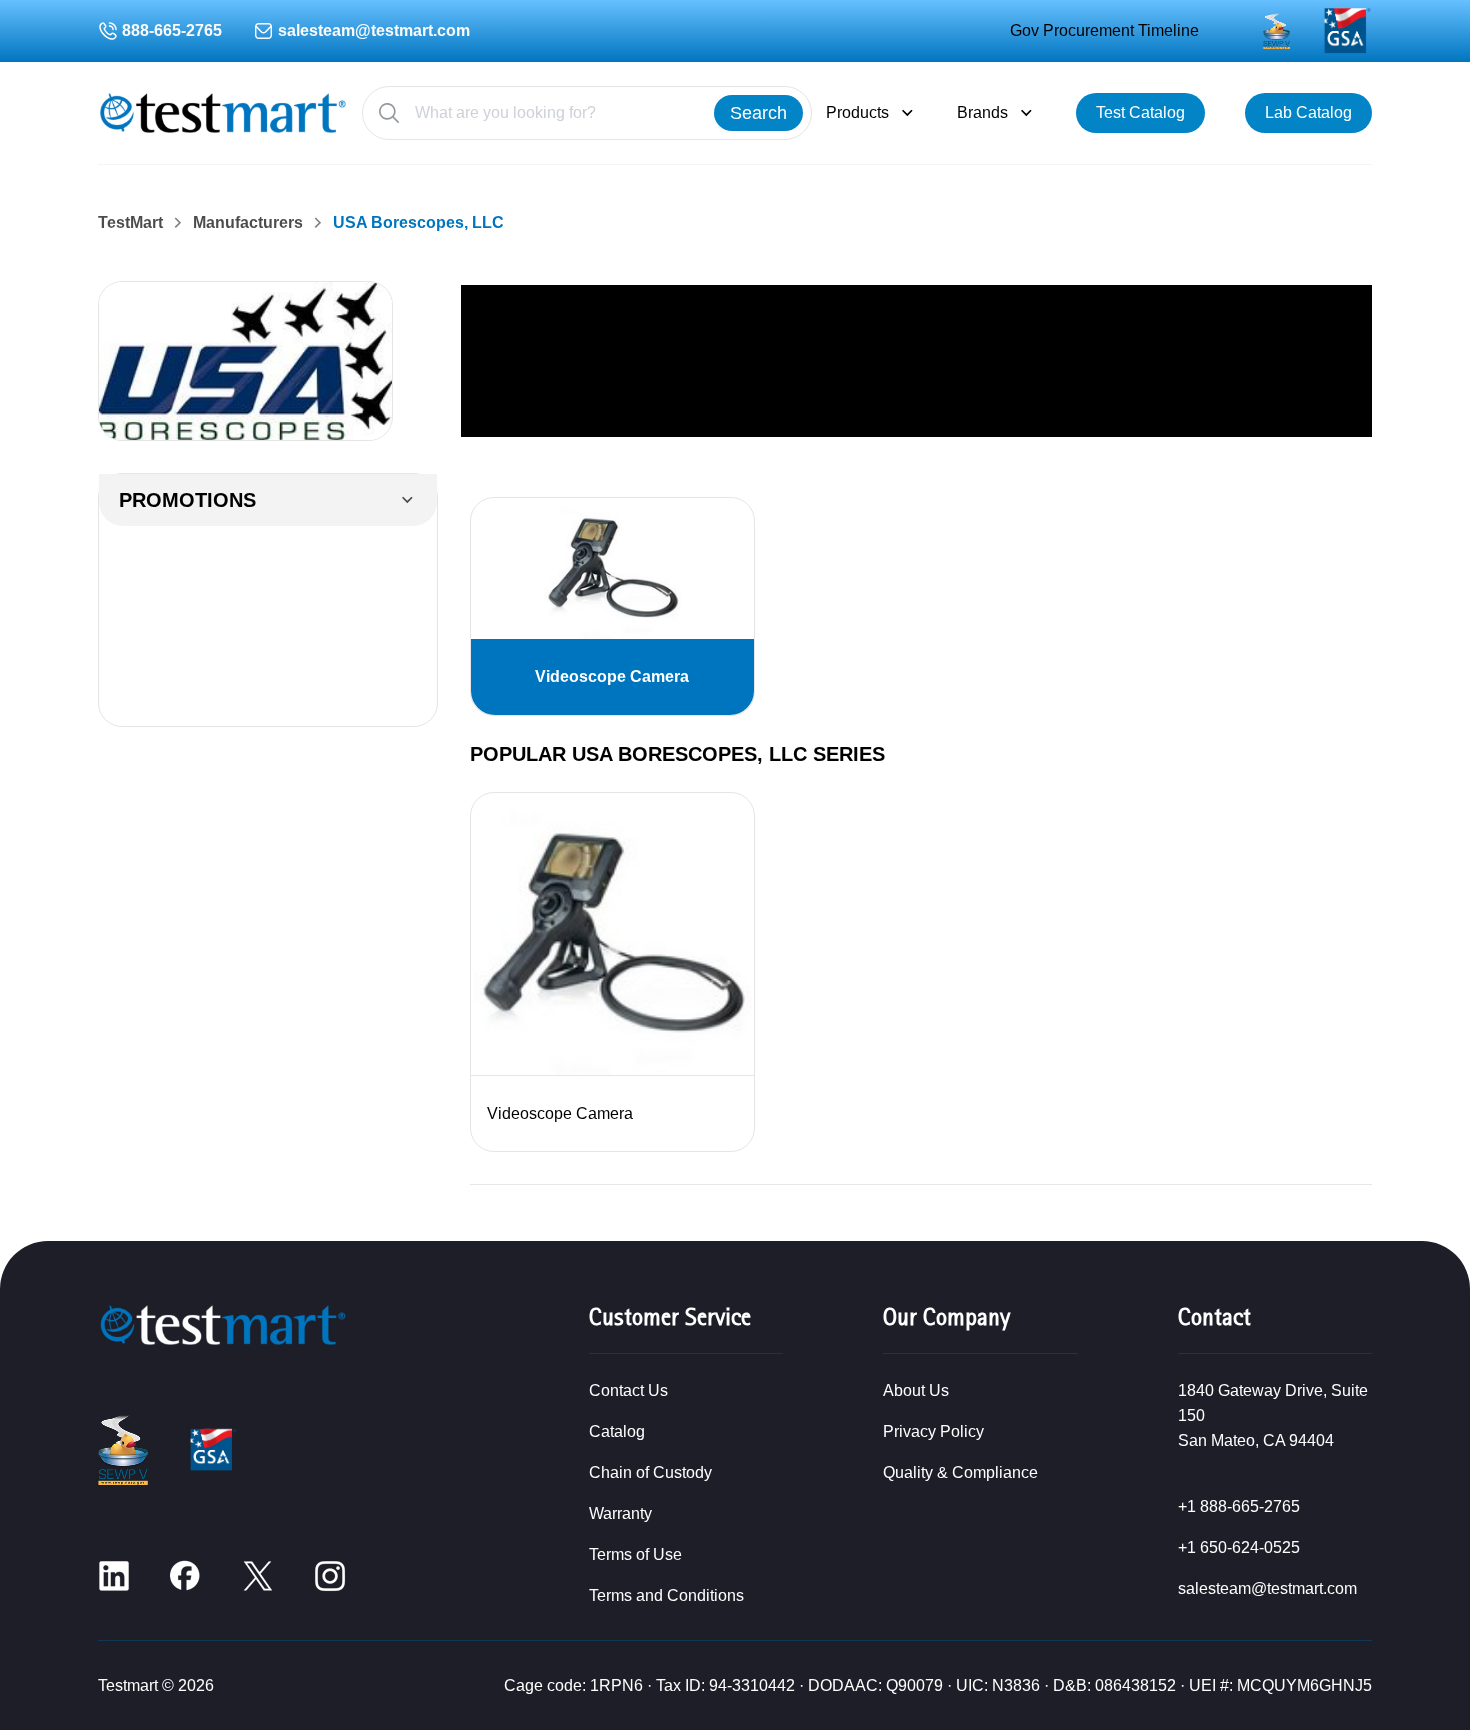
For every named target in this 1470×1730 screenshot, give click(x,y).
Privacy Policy (933, 1431)
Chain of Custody (650, 1472)
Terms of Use (635, 1554)
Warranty (620, 1513)
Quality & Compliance (960, 1472)
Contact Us (628, 1390)
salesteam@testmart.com (374, 30)
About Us (916, 1390)
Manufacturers (248, 223)
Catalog (617, 1431)
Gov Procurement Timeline (1104, 30)
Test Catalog (1140, 112)
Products (857, 112)
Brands (982, 112)
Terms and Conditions (666, 1595)
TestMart (130, 223)
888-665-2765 (172, 30)
